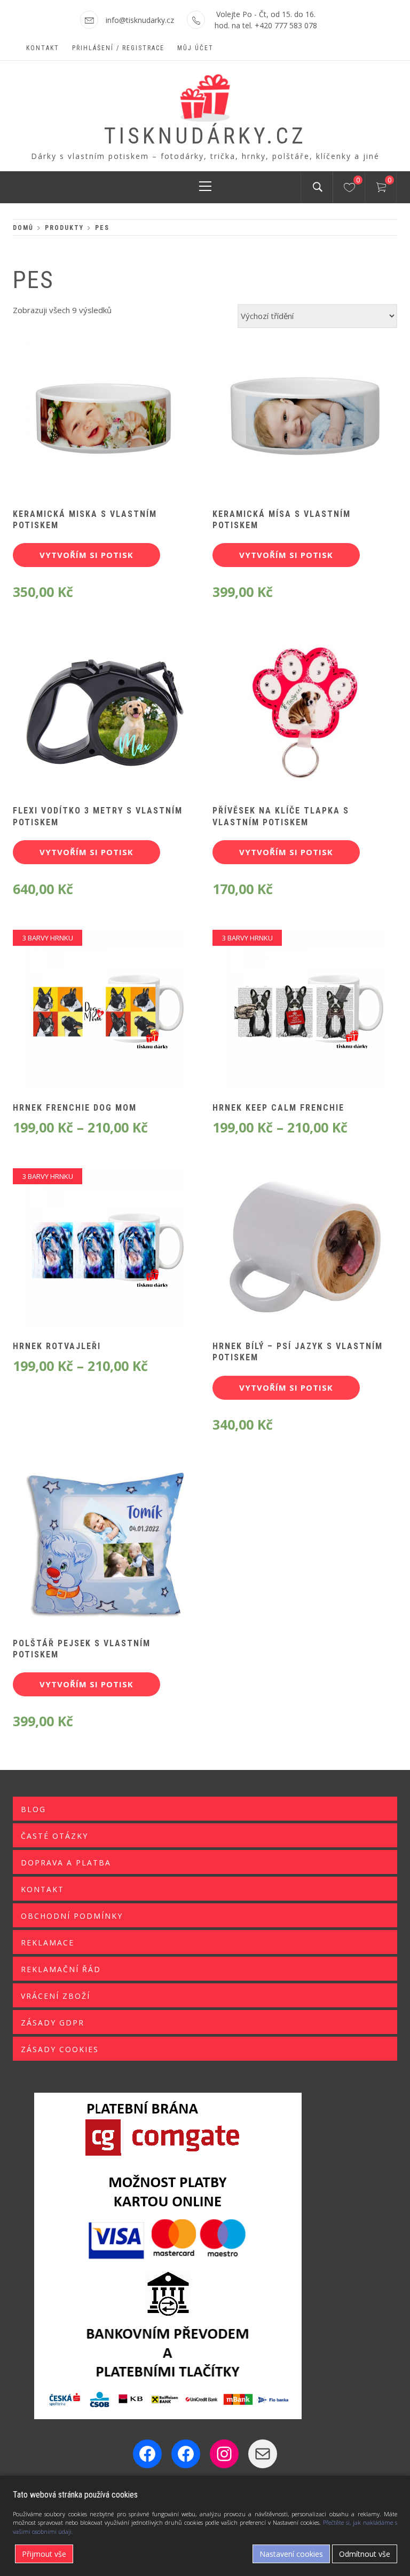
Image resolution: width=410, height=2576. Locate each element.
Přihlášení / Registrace (118, 48)
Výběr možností (87, 1017)
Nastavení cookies (291, 2554)
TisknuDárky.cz (205, 136)
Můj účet (195, 48)
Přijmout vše (44, 2554)
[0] (349, 189)
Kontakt (43, 48)
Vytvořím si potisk (86, 555)
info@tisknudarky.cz (140, 20)
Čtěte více (286, 720)
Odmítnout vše (365, 2554)
